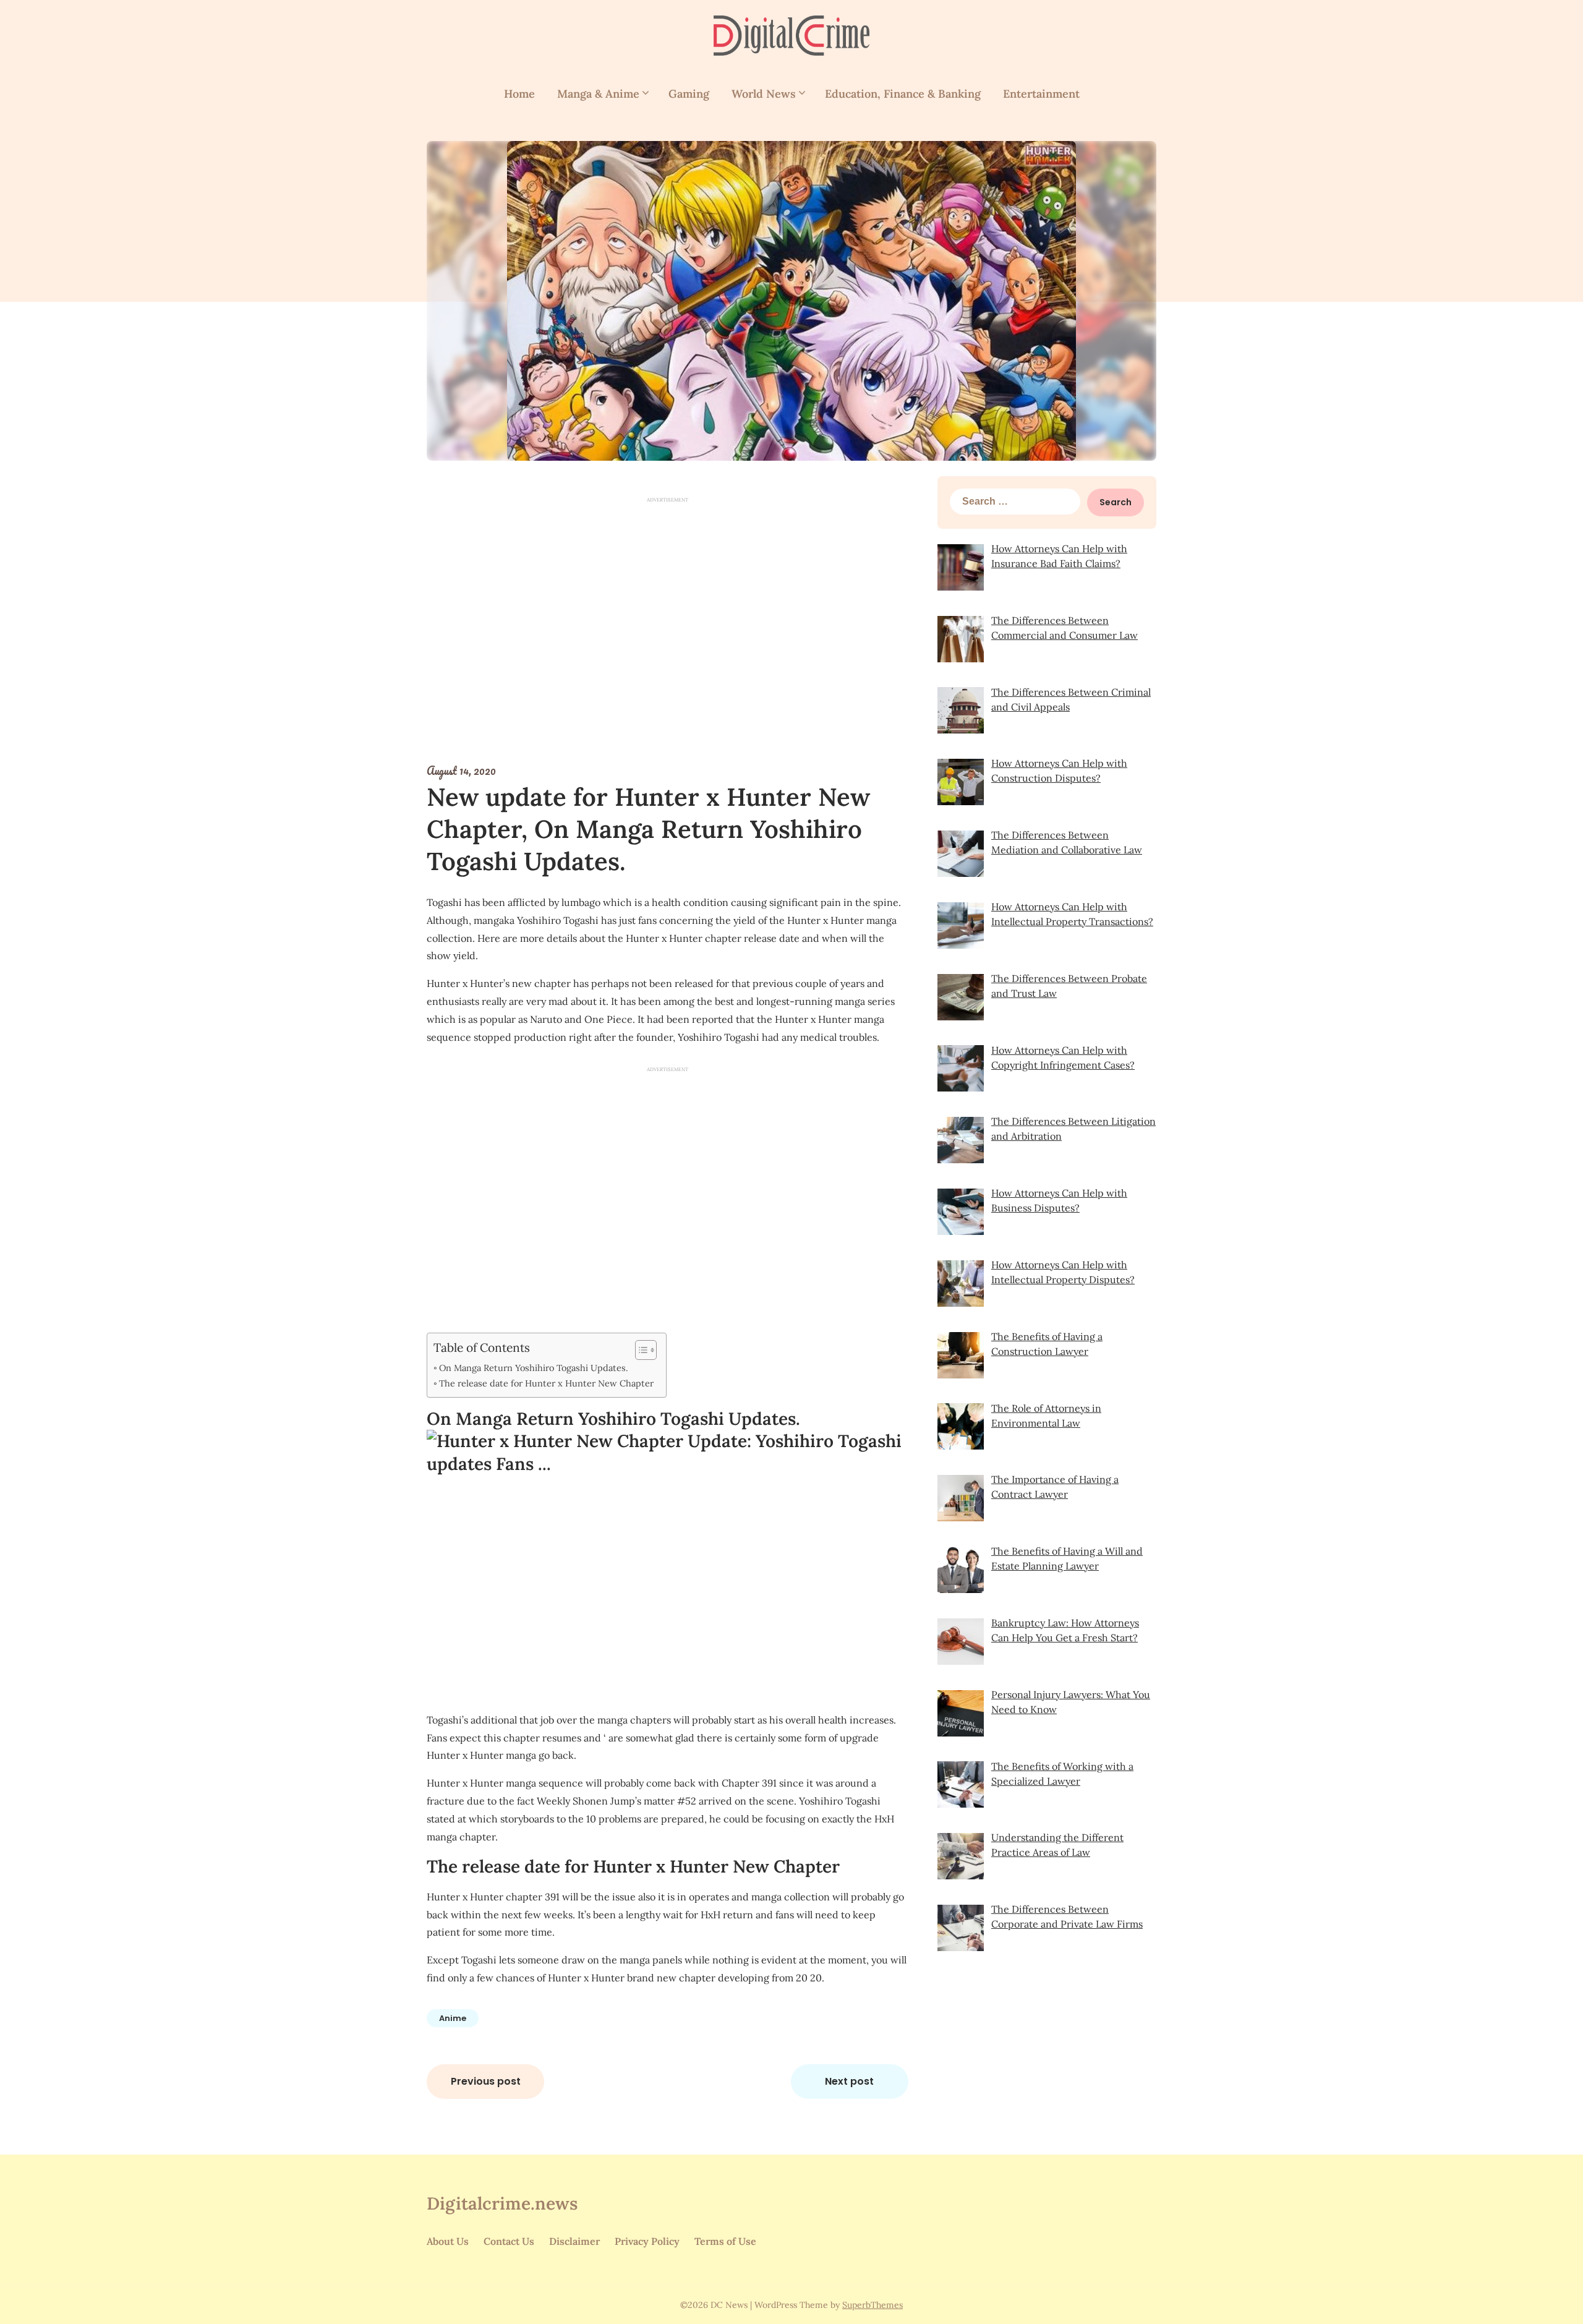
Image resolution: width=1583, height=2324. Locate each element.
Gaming (689, 94)
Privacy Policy (647, 2241)
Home (519, 94)
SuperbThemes (873, 2305)
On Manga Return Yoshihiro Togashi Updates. (534, 1368)
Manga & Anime (598, 94)
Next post (849, 2081)
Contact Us (509, 2241)
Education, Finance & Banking (903, 94)
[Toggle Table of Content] (640, 1350)
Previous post (486, 2081)
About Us (448, 2241)
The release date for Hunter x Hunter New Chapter (546, 1383)
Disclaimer (574, 2241)
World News (764, 94)
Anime (453, 2018)
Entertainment (1041, 94)
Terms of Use (725, 2241)
